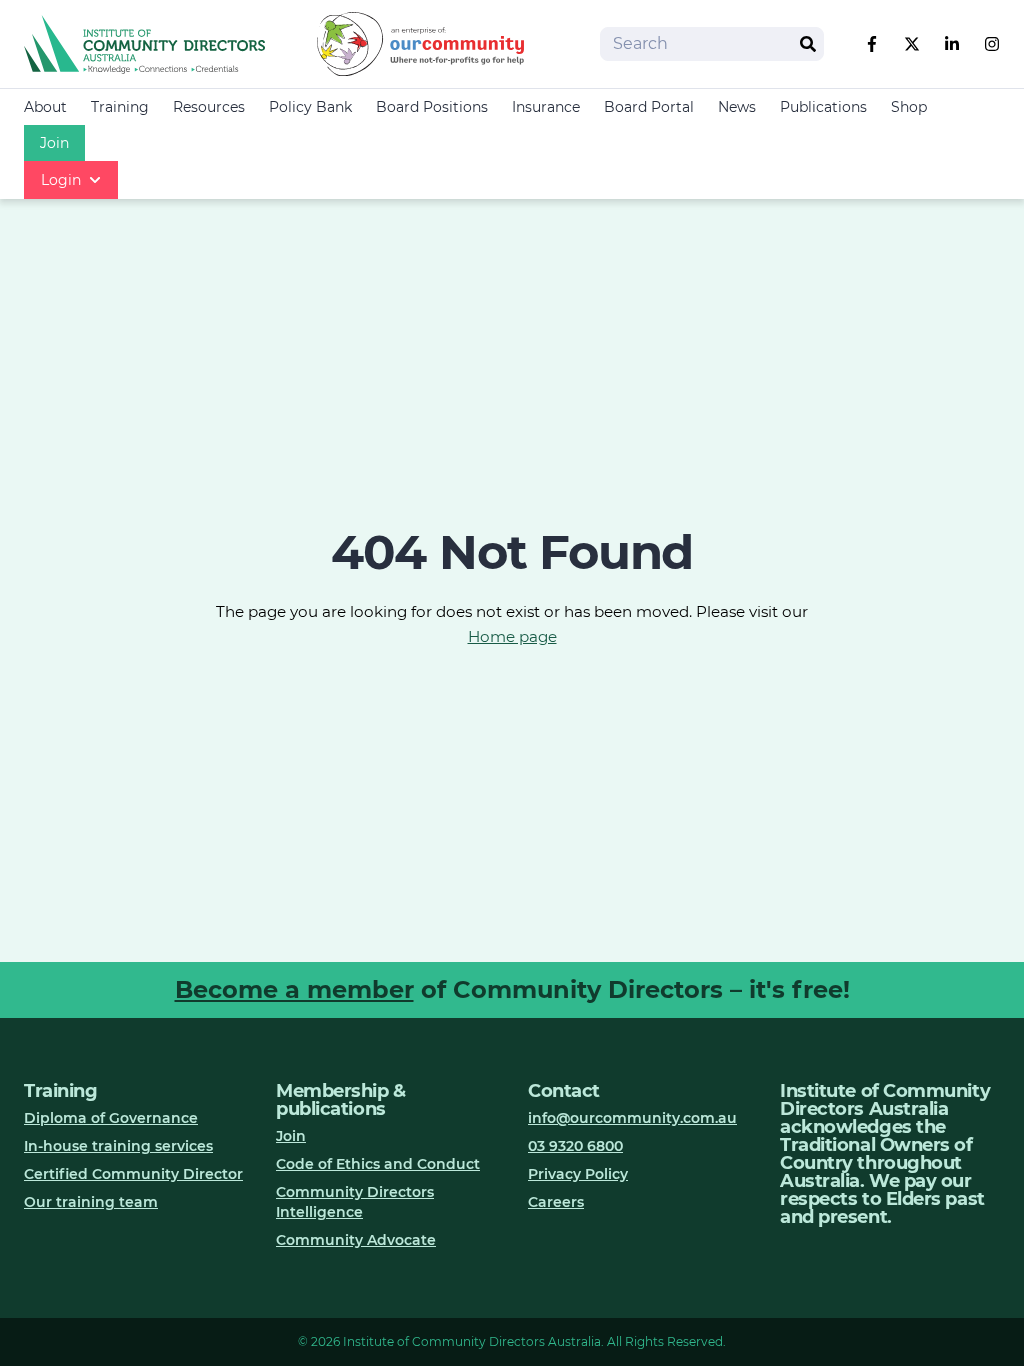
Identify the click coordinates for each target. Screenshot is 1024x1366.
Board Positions (432, 107)
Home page (512, 636)
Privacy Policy (578, 1174)
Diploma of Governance (111, 1118)
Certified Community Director (133, 1174)
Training (120, 107)
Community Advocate (356, 1240)
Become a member (294, 989)
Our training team (91, 1202)
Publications (823, 107)
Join (54, 143)
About (45, 107)
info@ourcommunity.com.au (632, 1118)
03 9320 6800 (575, 1146)
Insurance (546, 107)
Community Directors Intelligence (355, 1202)
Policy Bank (310, 107)
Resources (209, 107)
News (737, 107)
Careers (556, 1202)
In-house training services (118, 1146)
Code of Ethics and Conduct (378, 1164)
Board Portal (649, 107)
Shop (909, 107)
